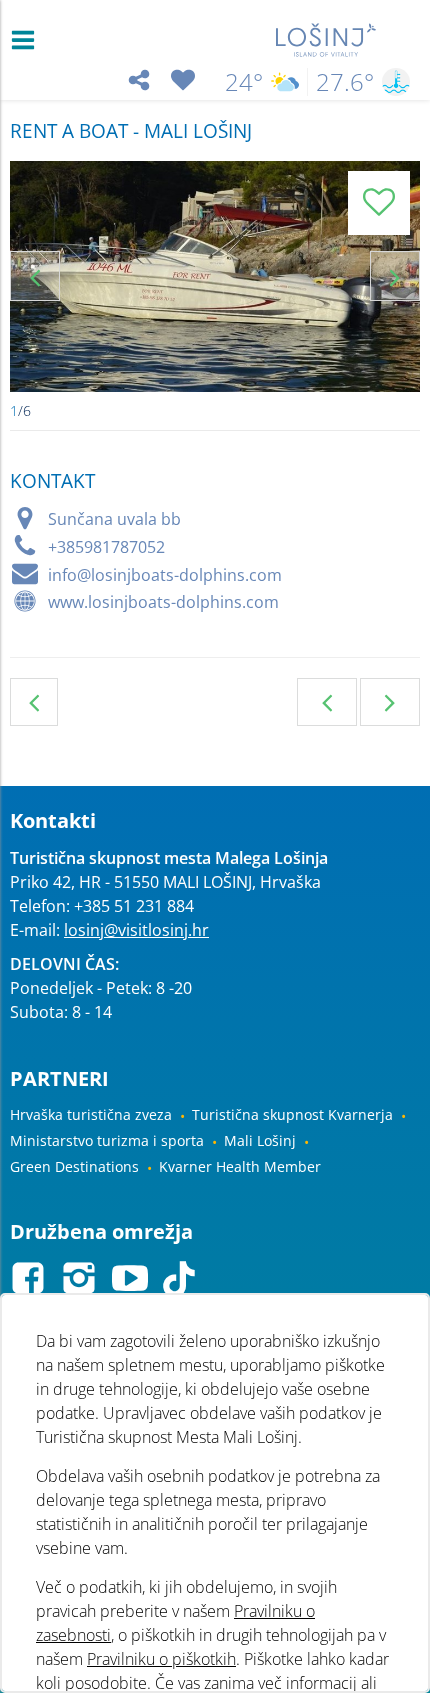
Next (395, 276)
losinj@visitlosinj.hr (136, 930)
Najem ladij (34, 702)
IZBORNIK (27, 40)
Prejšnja (327, 702)
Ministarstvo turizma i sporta (107, 1140)
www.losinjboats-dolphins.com (163, 602)
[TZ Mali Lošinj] (327, 40)
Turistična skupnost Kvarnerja (292, 1114)
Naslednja (390, 702)
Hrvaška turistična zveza (91, 1114)
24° (244, 82)
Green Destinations (74, 1166)
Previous (35, 276)
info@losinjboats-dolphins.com (165, 575)
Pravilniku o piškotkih (161, 1659)
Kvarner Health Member (240, 1166)
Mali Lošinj (260, 1140)
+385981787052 (106, 547)
